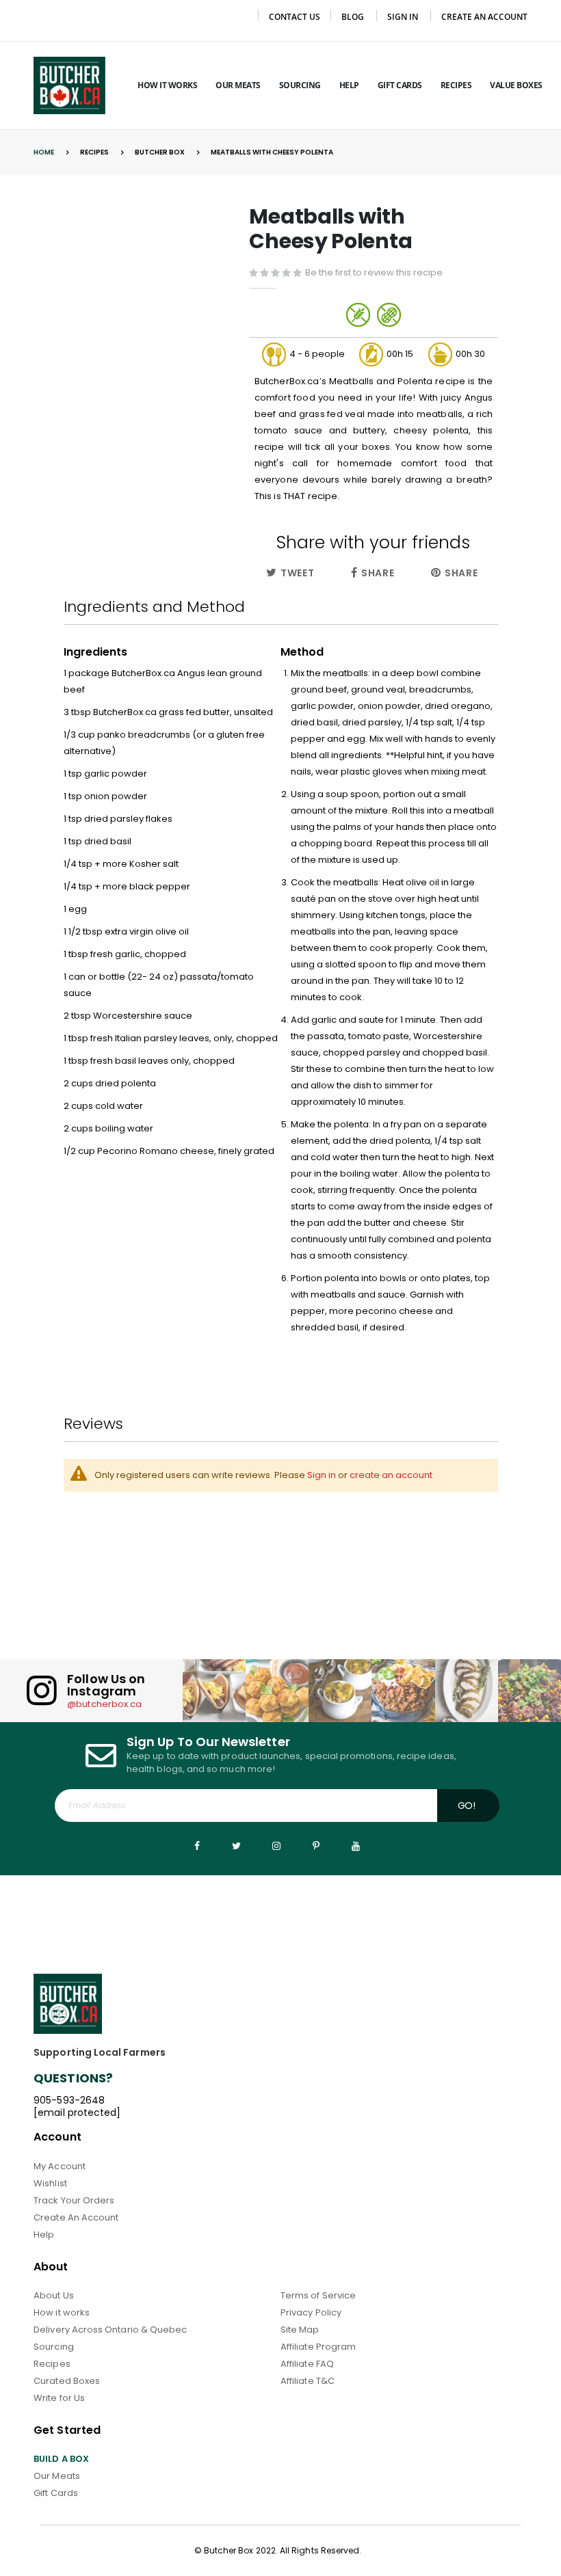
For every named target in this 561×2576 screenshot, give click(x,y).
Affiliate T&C (308, 2381)
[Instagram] (276, 1846)
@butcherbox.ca (104, 1704)
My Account (60, 2166)
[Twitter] (237, 1846)
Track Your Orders (74, 2200)
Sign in (322, 1475)
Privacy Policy (311, 2312)
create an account (391, 1475)
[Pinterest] (316, 1846)
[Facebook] (197, 1846)
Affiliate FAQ (307, 2364)
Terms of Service (318, 2295)
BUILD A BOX (61, 2459)
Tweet (296, 573)
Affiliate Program (318, 2347)
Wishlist (50, 2183)
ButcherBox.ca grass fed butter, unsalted (183, 712)
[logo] (69, 85)
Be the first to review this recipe (374, 272)
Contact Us (295, 17)
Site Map (300, 2330)
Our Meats (57, 2476)
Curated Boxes (67, 2381)
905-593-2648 (69, 2100)
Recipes (94, 152)
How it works (62, 2312)
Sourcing (54, 2347)
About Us (54, 2295)
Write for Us (59, 2398)
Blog (353, 17)
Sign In (403, 17)
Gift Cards (56, 2493)
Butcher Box (160, 152)
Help (44, 2235)
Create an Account (484, 17)
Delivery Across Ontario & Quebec (110, 2330)
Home (44, 152)
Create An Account (76, 2217)
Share (376, 573)
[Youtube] (356, 1846)
